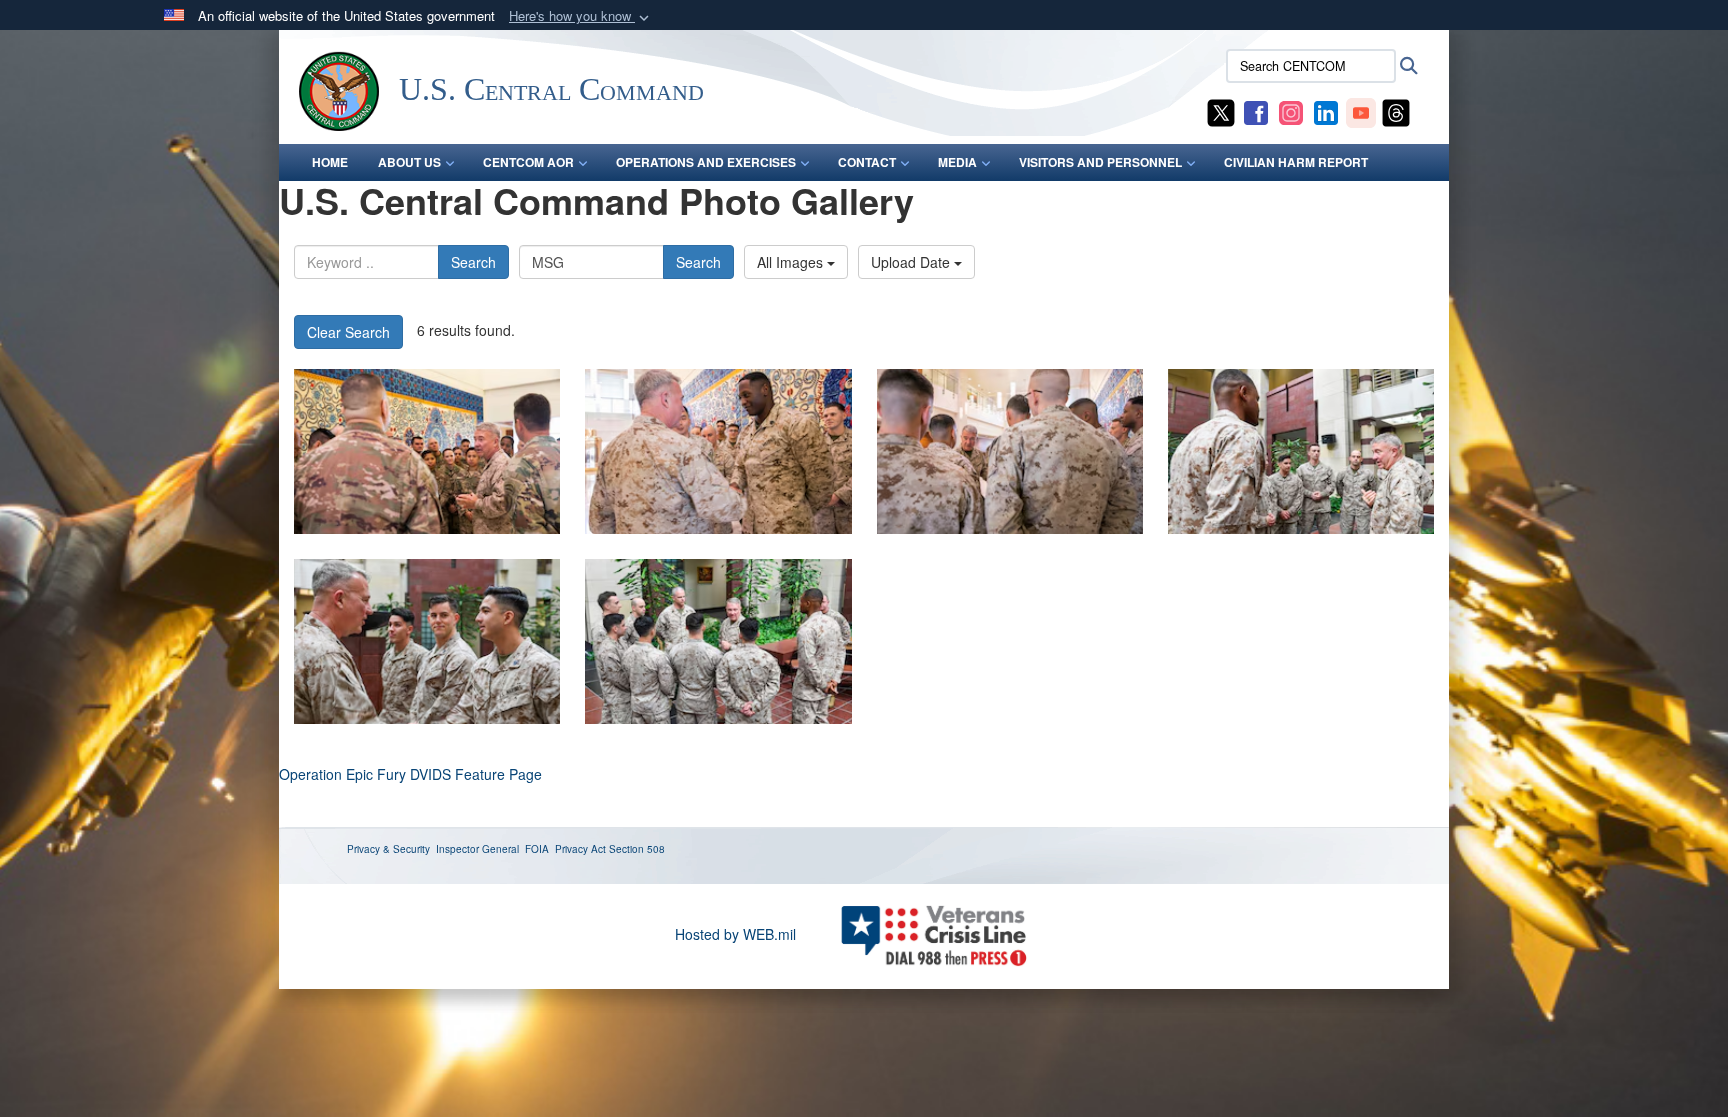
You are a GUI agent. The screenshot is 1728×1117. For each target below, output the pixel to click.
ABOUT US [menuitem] (409, 162)
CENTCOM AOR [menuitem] (528, 162)
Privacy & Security (388, 849)
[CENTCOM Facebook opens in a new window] (1256, 111)
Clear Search (348, 332)
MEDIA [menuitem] (957, 162)
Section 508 (637, 849)
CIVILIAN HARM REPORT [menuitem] (1296, 162)
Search (473, 262)
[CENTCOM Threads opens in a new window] (1396, 111)
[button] (581, 16)
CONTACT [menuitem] (867, 162)
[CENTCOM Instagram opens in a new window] (1291, 111)
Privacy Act (580, 849)
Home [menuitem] (330, 162)
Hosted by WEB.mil (735, 934)
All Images (792, 262)
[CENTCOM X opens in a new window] (1221, 111)
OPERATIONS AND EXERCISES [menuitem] (706, 162)
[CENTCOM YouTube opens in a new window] (1361, 111)
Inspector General (477, 849)
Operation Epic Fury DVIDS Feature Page (410, 774)
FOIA (537, 849)
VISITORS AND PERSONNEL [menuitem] (1100, 162)
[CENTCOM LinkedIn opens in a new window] (1326, 111)
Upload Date (912, 262)
